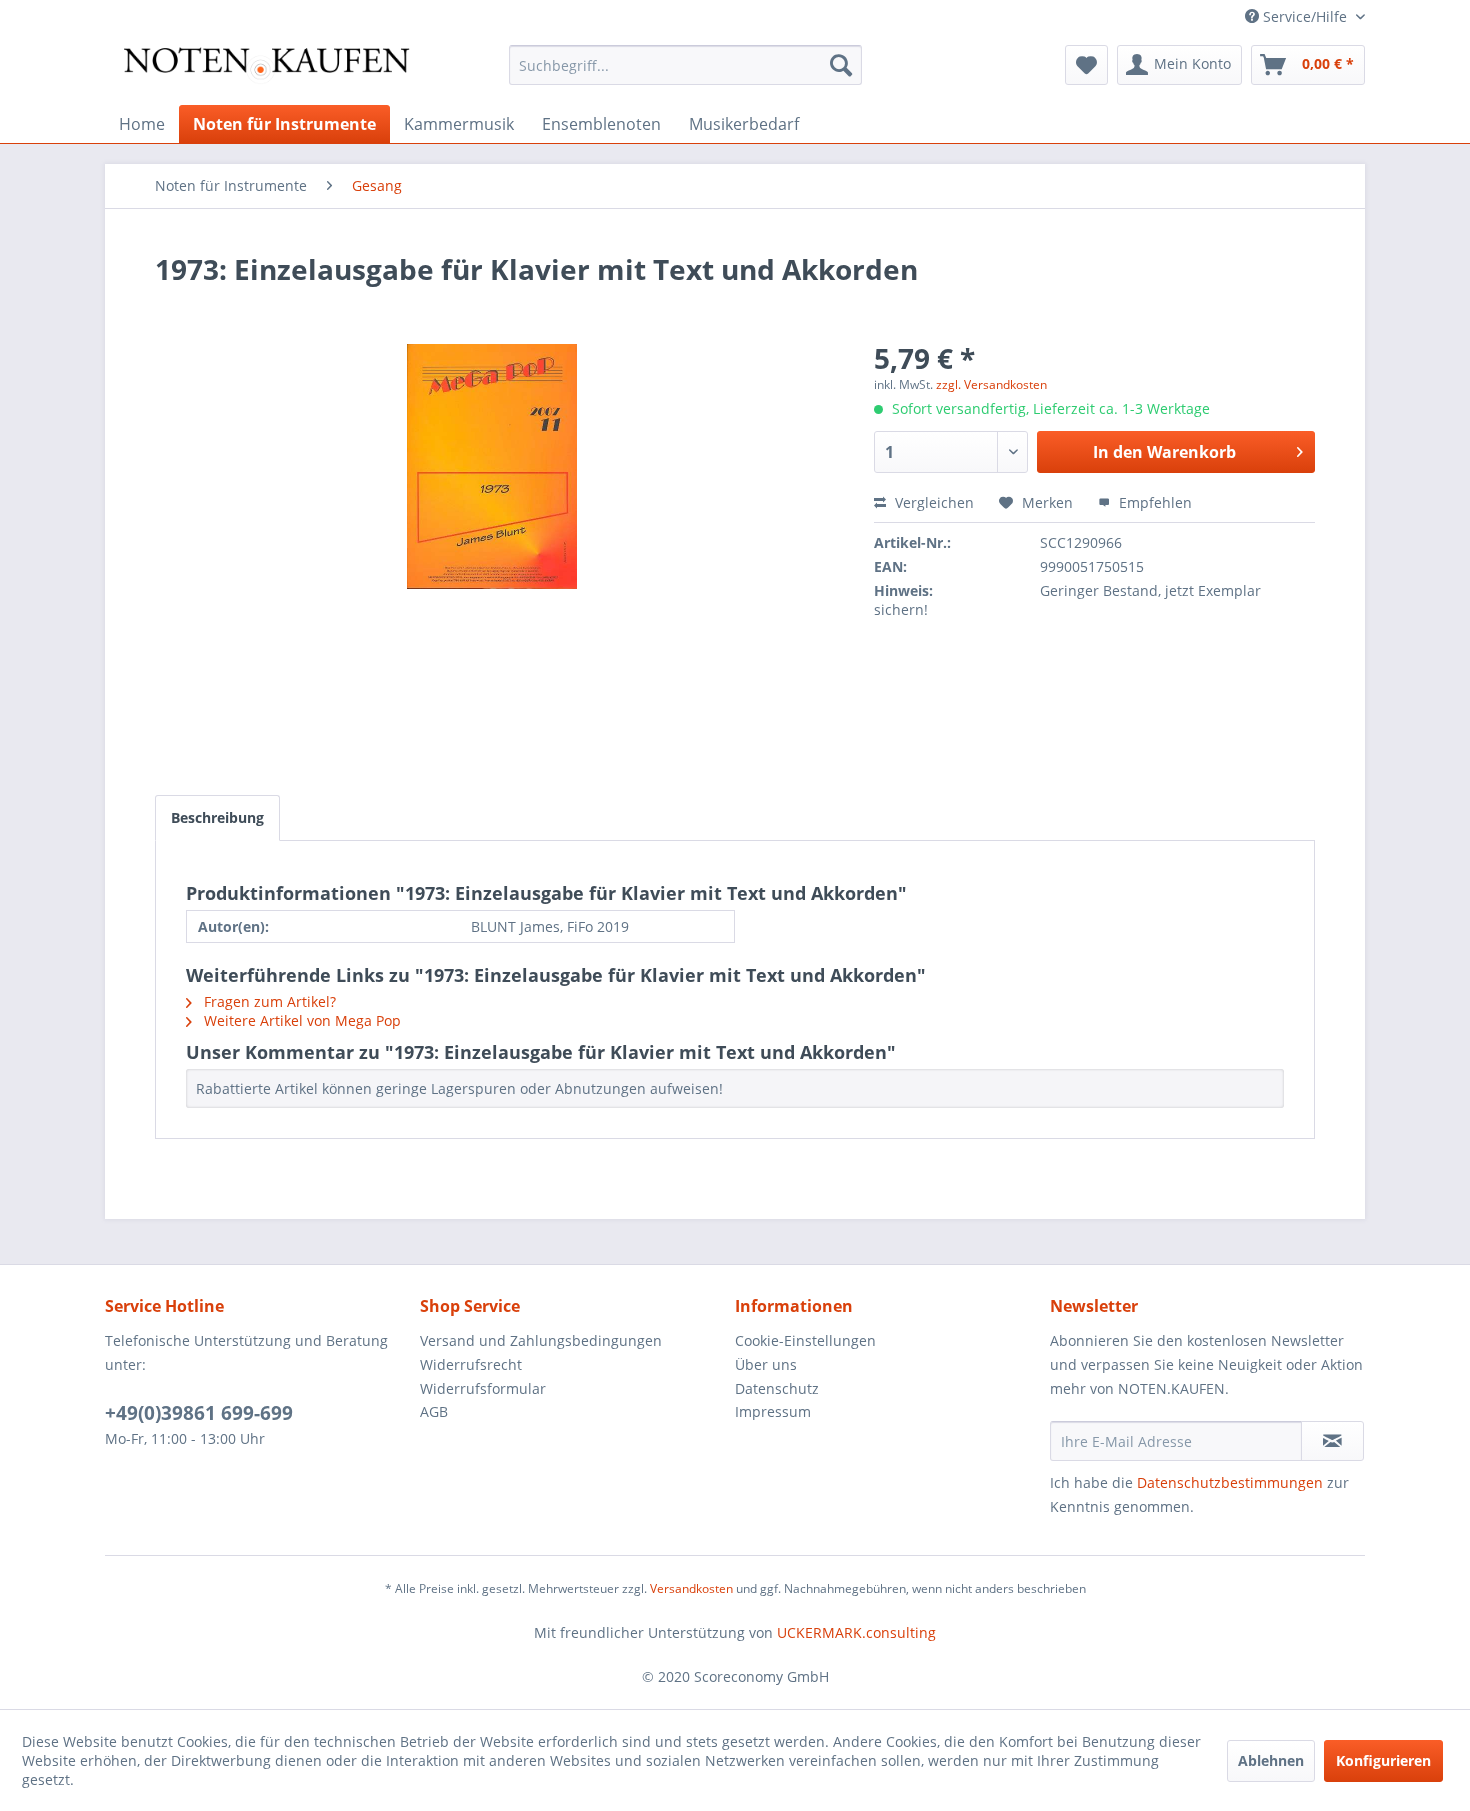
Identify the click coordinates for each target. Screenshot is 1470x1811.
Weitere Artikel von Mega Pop (300, 1020)
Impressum (773, 1411)
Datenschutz (777, 1388)
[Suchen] (841, 65)
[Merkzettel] (1086, 65)
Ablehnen (1271, 1760)
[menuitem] (685, 65)
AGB (434, 1411)
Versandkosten (691, 1588)
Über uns (766, 1364)
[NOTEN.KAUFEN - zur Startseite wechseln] (266, 70)
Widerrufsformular (483, 1388)
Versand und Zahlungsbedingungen (541, 1340)
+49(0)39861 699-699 (199, 1413)
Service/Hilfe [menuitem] (1305, 16)
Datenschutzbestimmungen (1230, 1482)
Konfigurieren (1383, 1760)
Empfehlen (1153, 502)
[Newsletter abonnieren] (1332, 1441)
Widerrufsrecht (471, 1364)
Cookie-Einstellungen (805, 1340)
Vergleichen (932, 502)
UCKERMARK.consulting (856, 1632)
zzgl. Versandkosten (991, 384)
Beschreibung (217, 817)
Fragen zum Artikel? (268, 1001)
